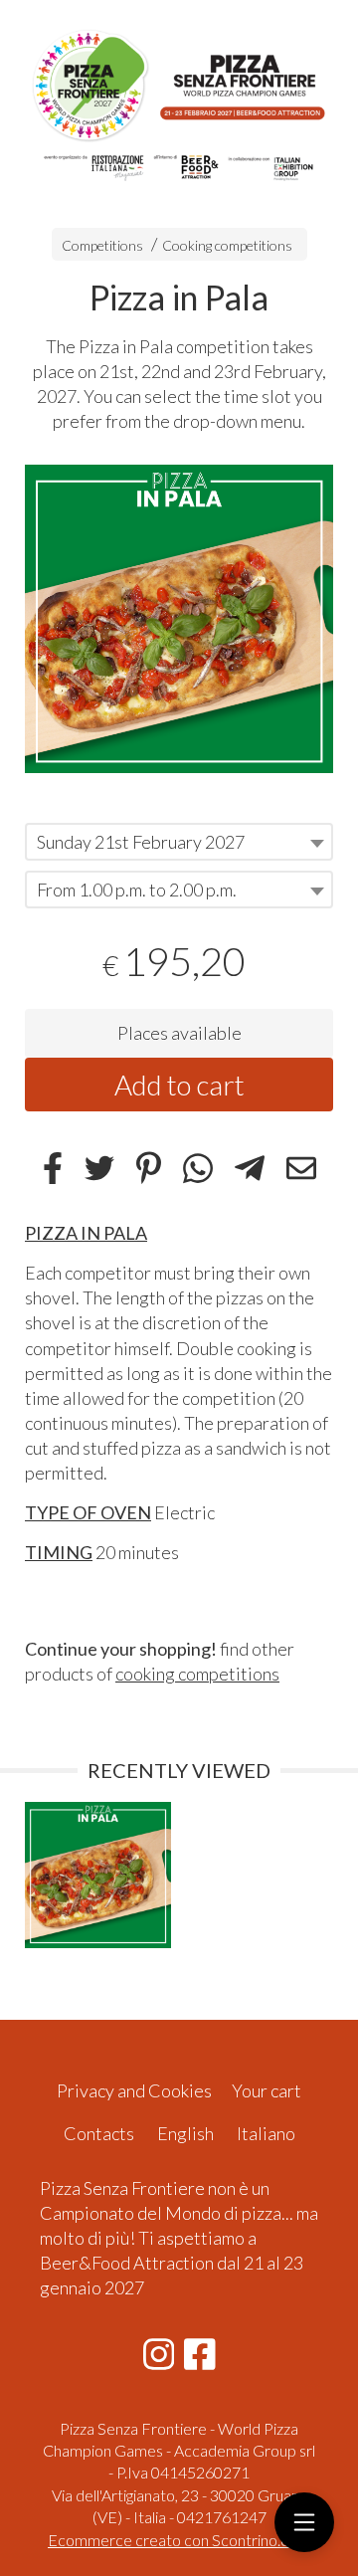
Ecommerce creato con (179, 2540)
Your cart (267, 2090)
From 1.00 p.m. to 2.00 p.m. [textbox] (137, 890)
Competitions (102, 245)
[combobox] (179, 842)
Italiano (266, 2133)
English (185, 2133)
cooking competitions (197, 1674)
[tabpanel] (179, 619)
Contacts (99, 2133)
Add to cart (179, 1085)
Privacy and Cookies (134, 2090)
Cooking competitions (227, 245)
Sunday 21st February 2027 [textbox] (141, 842)
